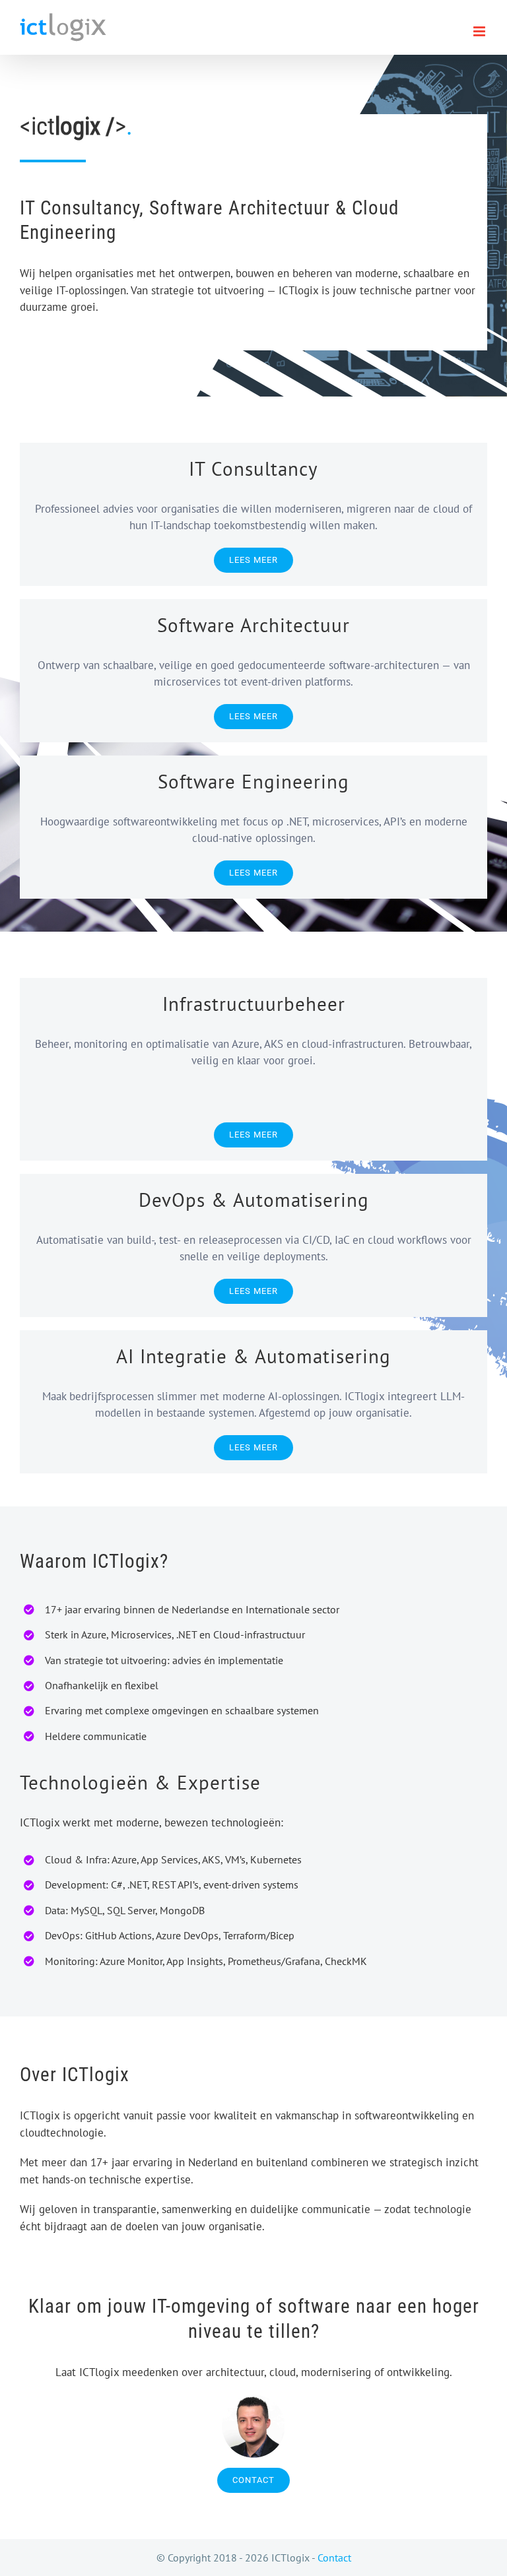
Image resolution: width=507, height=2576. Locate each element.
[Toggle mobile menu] (480, 31)
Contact (334, 2558)
